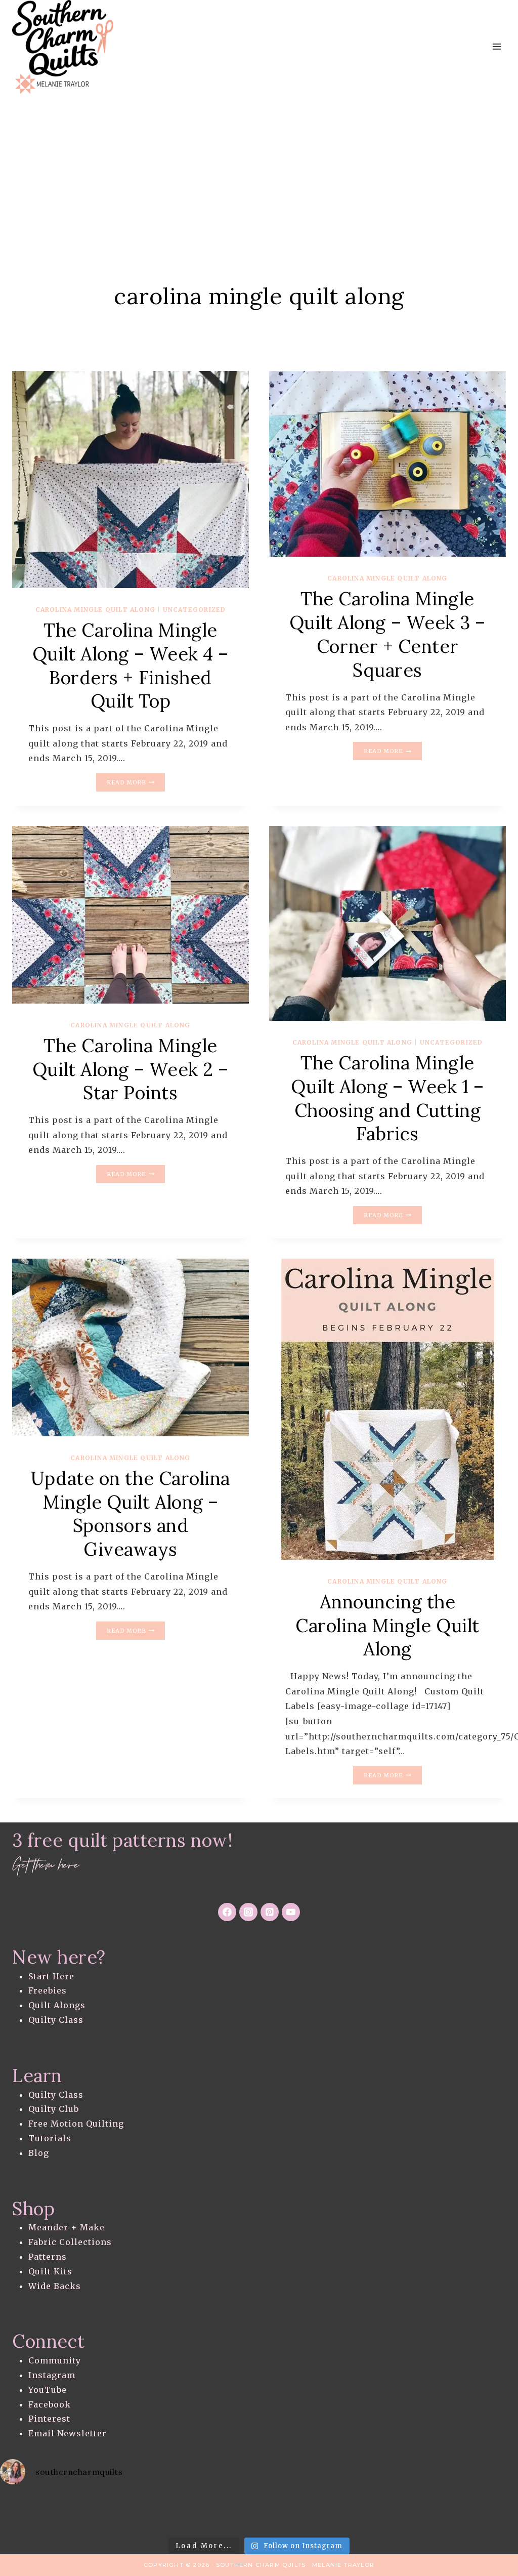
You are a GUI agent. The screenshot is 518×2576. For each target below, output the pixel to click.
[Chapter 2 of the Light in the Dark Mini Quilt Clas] (87, 2513)
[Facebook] (227, 1912)
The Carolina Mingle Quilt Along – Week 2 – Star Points (131, 1069)
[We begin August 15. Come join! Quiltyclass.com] (317, 2513)
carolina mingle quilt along (95, 610)
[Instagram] (248, 1912)
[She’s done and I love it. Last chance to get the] (29, 2513)
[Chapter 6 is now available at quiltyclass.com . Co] (489, 2513)
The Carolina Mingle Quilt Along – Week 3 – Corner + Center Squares (387, 634)
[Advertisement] (259, 170)
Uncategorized (195, 610)
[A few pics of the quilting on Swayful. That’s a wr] (431, 2513)
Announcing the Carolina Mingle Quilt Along (387, 1626)
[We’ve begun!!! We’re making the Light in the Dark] (201, 2513)
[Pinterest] (270, 1912)
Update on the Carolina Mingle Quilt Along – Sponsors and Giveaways (131, 1514)
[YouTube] (291, 1912)
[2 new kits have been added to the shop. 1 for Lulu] (259, 2513)
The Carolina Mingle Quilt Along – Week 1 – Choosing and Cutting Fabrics (387, 1098)
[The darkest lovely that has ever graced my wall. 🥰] (144, 2513)
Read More (136, 783)
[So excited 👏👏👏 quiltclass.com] (374, 2513)
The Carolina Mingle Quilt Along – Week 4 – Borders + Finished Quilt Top (131, 666)
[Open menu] (497, 47)
